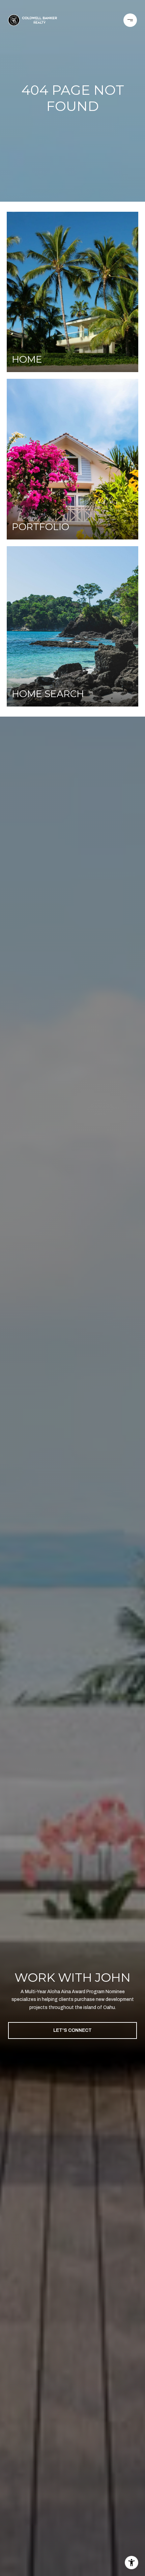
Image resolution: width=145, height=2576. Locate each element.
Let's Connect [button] (72, 2030)
